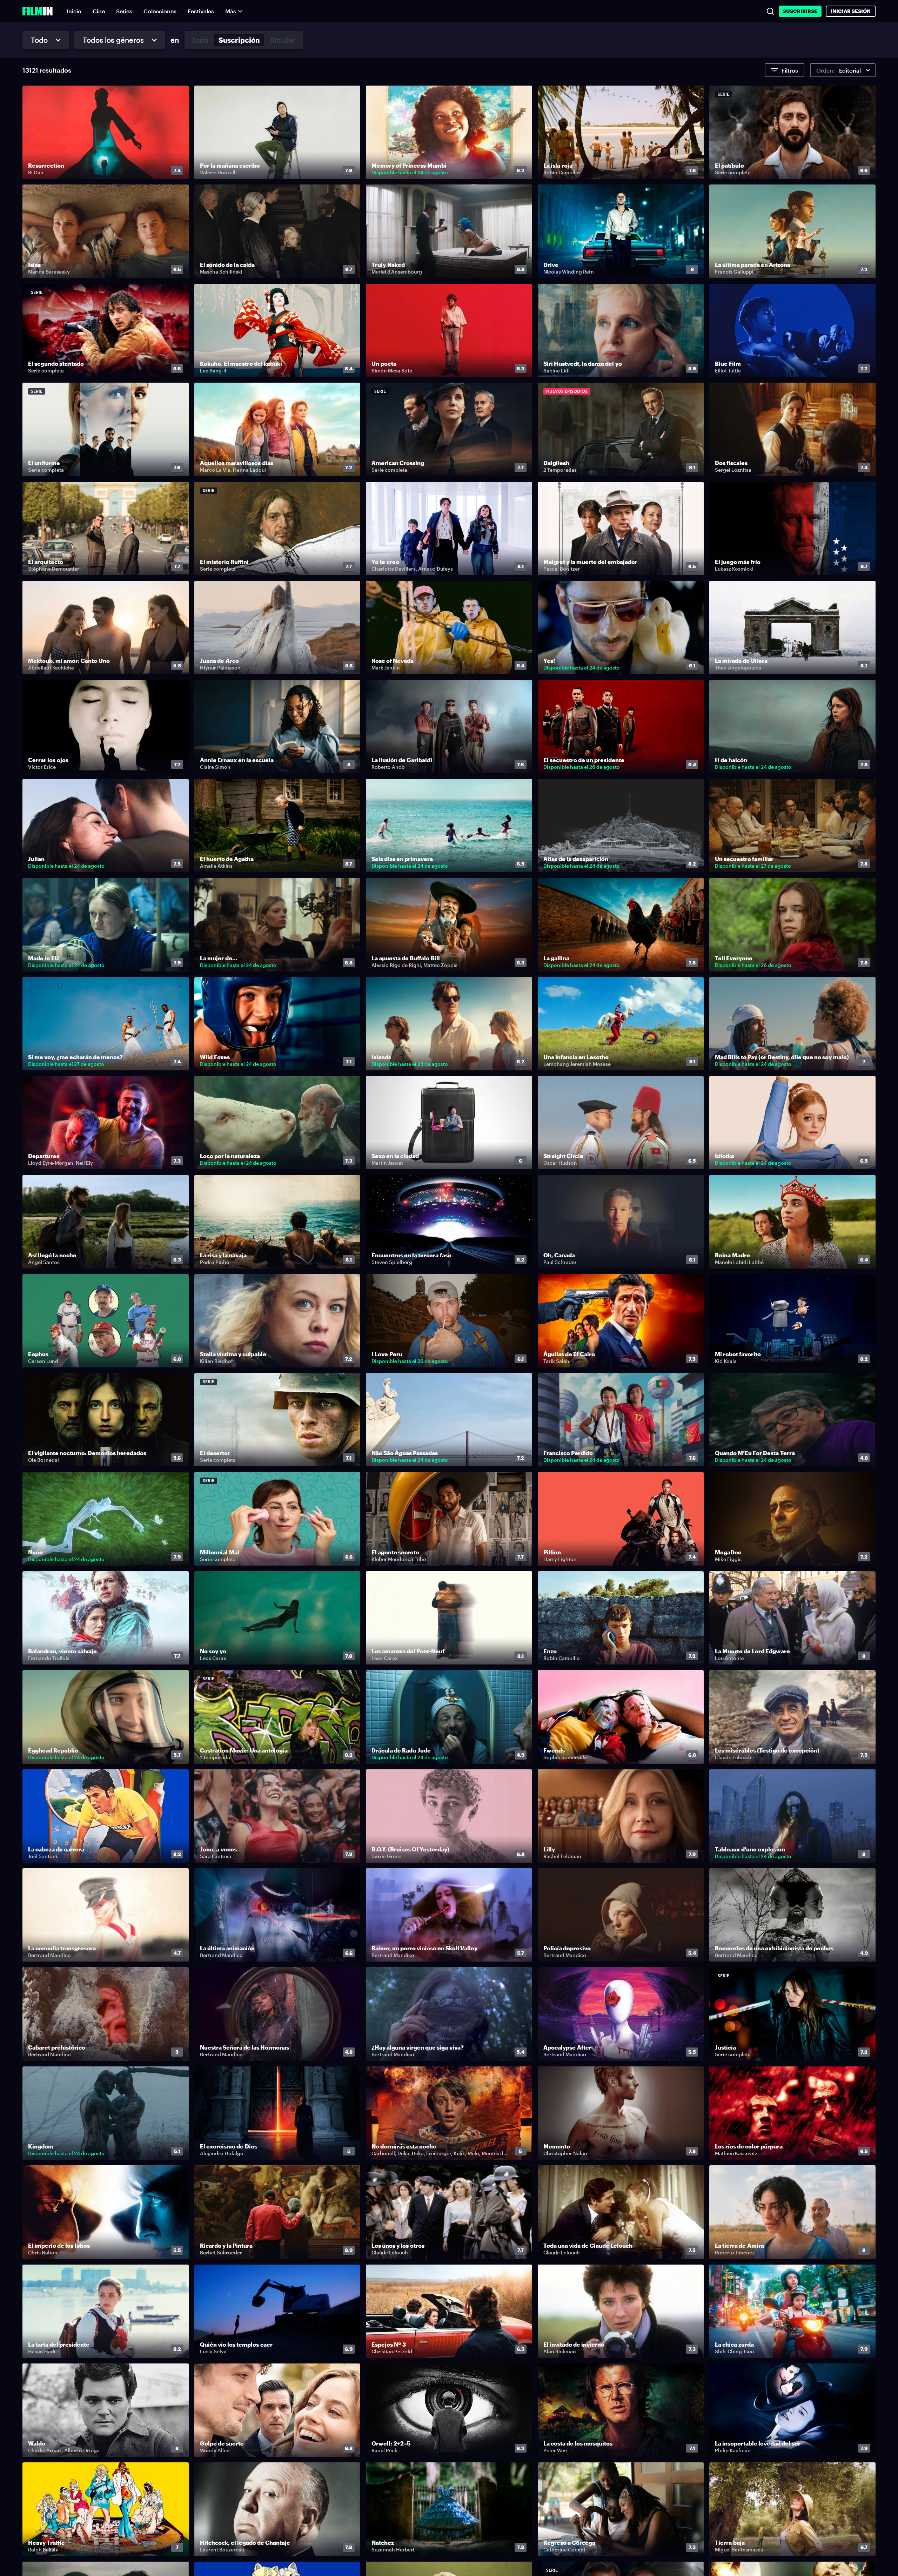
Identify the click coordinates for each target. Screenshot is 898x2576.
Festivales (201, 11)
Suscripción (239, 40)
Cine (99, 11)
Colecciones (160, 11)
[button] (179, 170)
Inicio (74, 11)
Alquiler (283, 40)
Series (124, 11)
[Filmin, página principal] (38, 11)
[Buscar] (770, 11)
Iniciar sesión (851, 11)
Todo (200, 40)
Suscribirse (800, 11)
